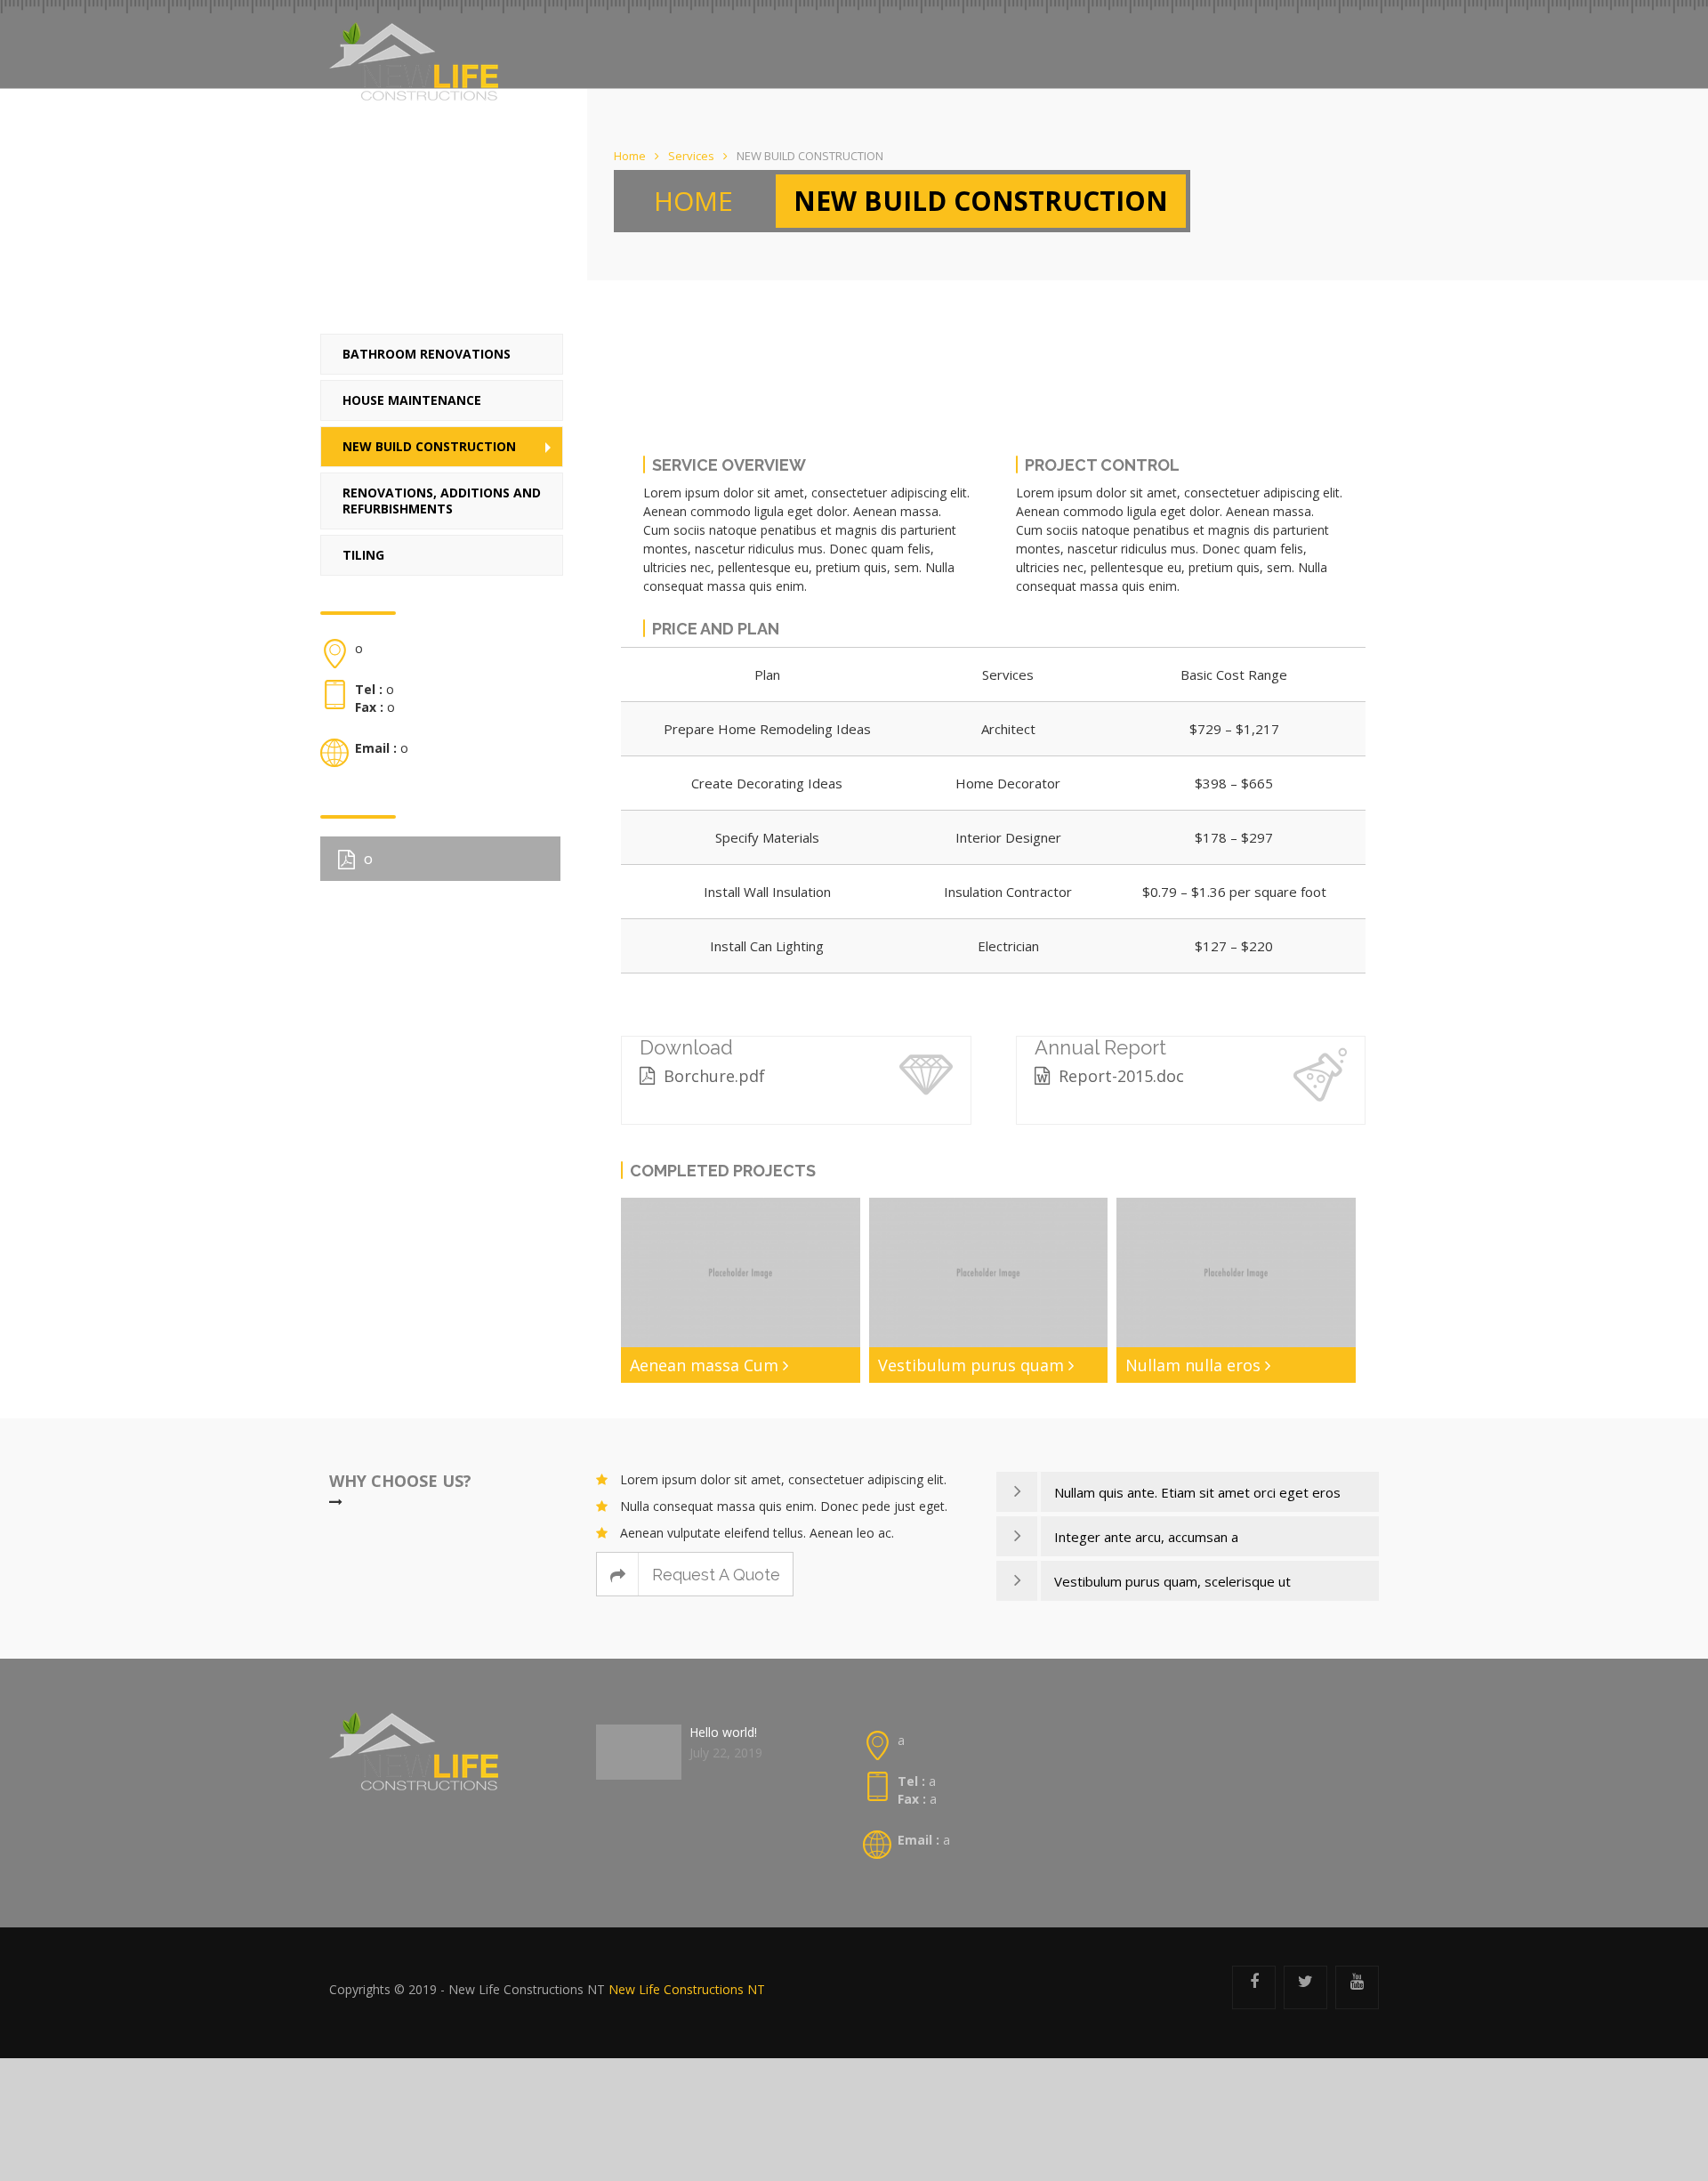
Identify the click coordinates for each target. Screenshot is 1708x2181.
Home (630, 156)
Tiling (363, 546)
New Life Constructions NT (687, 2001)
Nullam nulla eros (1239, 1359)
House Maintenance (412, 391)
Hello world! (723, 1744)
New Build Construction (429, 437)
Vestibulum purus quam (1030, 1368)
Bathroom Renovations (427, 345)
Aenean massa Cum (828, 1359)
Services (691, 156)
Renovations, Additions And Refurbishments (442, 492)
